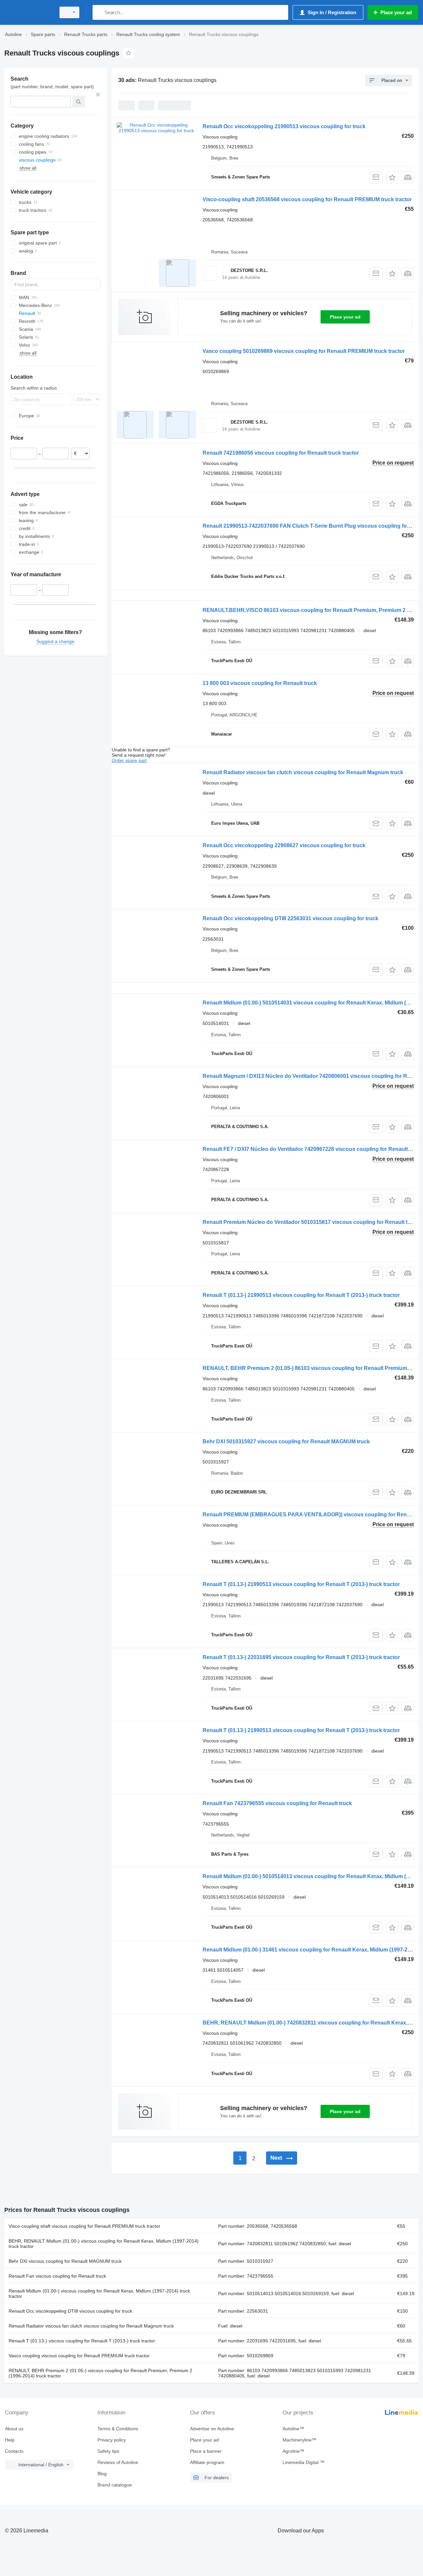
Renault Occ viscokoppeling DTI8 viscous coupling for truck (70, 2311)
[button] (392, 177)
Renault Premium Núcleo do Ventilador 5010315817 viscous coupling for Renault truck (311, 1222)
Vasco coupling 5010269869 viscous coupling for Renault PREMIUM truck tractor (304, 351)
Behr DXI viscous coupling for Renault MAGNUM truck (65, 2261)
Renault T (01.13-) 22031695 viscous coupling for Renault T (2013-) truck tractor (301, 1657)
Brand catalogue (115, 2485)
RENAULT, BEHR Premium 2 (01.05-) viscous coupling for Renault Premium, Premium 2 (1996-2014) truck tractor (100, 2373)
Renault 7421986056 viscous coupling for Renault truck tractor (281, 453)
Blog (102, 2474)
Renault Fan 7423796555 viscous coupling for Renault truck (277, 1803)
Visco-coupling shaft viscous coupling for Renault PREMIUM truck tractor (84, 2226)
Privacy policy (112, 2440)
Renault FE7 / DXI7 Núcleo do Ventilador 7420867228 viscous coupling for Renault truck (312, 1149)
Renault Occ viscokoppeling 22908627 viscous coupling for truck (284, 845)
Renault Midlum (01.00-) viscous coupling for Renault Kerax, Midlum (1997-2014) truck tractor (99, 2293)
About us (14, 2429)
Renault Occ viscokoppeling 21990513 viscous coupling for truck (284, 126)
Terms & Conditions (118, 2429)
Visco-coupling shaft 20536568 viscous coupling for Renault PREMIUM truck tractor (307, 199)
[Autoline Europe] (28, 12)
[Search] (99, 12)
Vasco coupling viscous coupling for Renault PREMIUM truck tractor (79, 2356)
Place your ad (345, 317)
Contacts (14, 2451)
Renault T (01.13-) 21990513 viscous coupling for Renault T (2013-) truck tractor (301, 1295)
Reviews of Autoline (118, 2462)
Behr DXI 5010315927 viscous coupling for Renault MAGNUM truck (286, 1441)
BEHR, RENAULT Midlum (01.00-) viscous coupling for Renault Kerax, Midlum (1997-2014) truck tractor (104, 2244)
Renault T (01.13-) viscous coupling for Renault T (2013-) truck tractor (82, 2341)
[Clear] (98, 95)
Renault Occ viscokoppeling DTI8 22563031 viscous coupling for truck (290, 918)
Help (10, 2440)
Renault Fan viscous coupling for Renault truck (57, 2276)
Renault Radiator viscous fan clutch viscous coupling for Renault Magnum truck (303, 772)
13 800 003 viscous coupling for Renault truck (260, 683)
